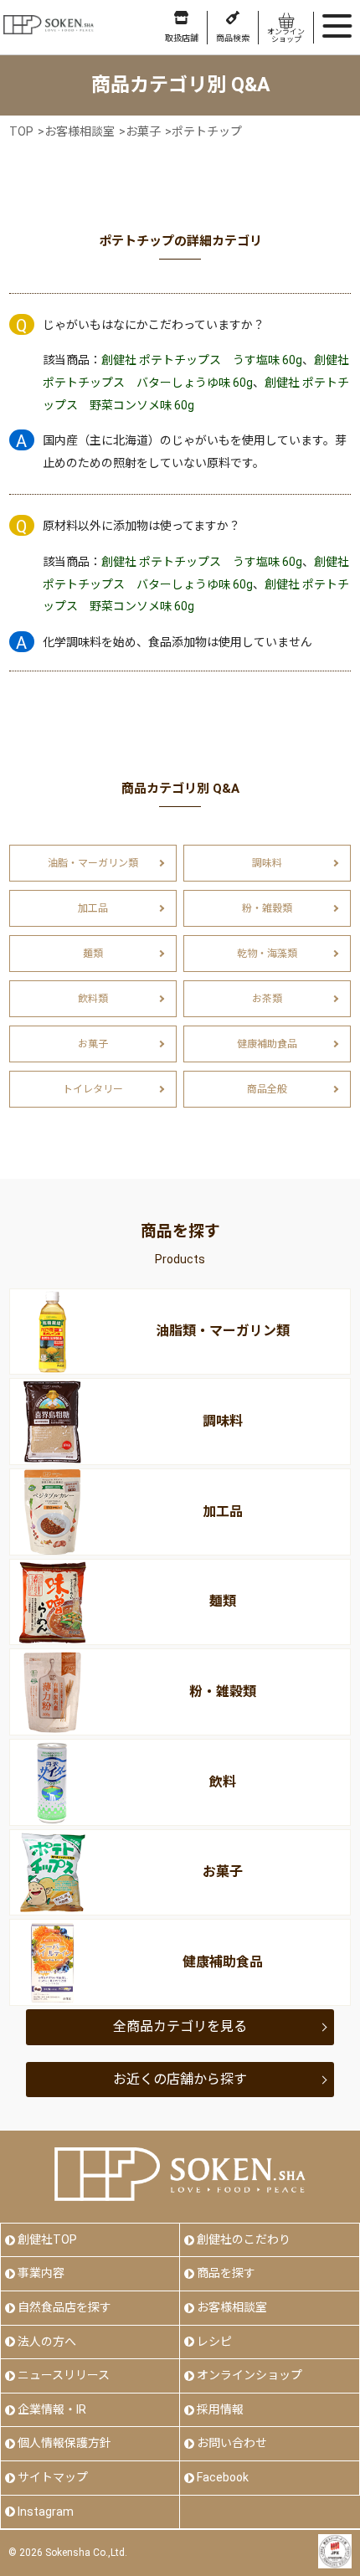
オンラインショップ (249, 2375)
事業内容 (41, 2273)
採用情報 (220, 2409)
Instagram (46, 2512)
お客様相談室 (232, 2307)
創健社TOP (47, 2239)
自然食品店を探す (64, 2307)
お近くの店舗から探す (180, 2079)
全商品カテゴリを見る (180, 2026)
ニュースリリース (64, 2375)
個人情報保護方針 (64, 2443)
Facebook (223, 2477)
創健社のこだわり (244, 2239)
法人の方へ (47, 2342)
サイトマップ (53, 2477)
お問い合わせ (232, 2443)
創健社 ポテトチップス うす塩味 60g (202, 360)
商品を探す (226, 2273)
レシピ (214, 2342)
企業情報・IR (52, 2409)
